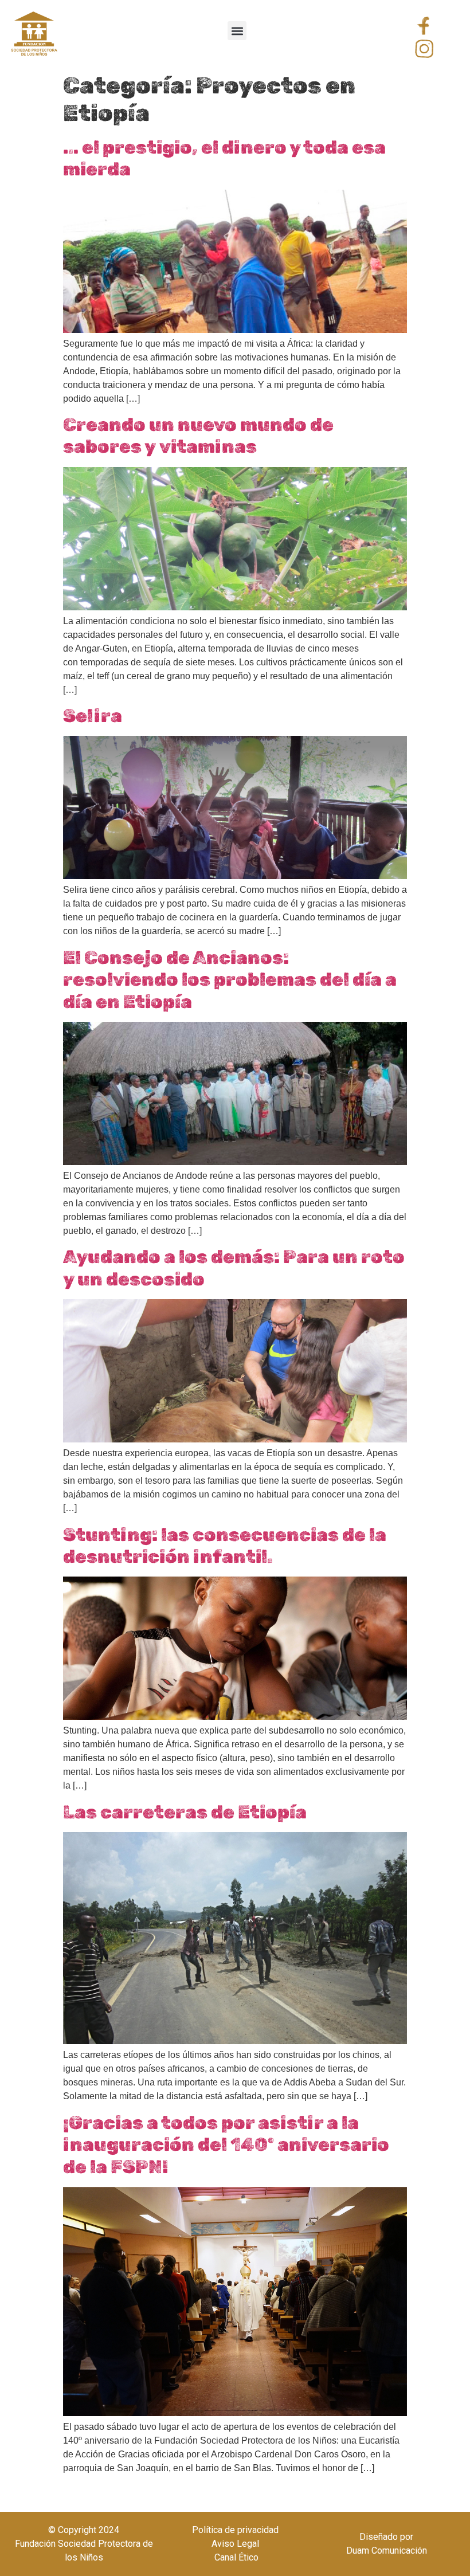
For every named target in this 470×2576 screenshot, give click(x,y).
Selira (93, 716)
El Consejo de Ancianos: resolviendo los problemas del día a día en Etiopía (230, 980)
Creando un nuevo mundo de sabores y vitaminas (198, 436)
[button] (237, 31)
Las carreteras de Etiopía (185, 1812)
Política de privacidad (235, 2530)
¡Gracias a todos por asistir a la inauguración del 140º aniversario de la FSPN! (226, 2145)
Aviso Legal (235, 2544)
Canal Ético (235, 2557)
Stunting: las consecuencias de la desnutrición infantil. (225, 1546)
